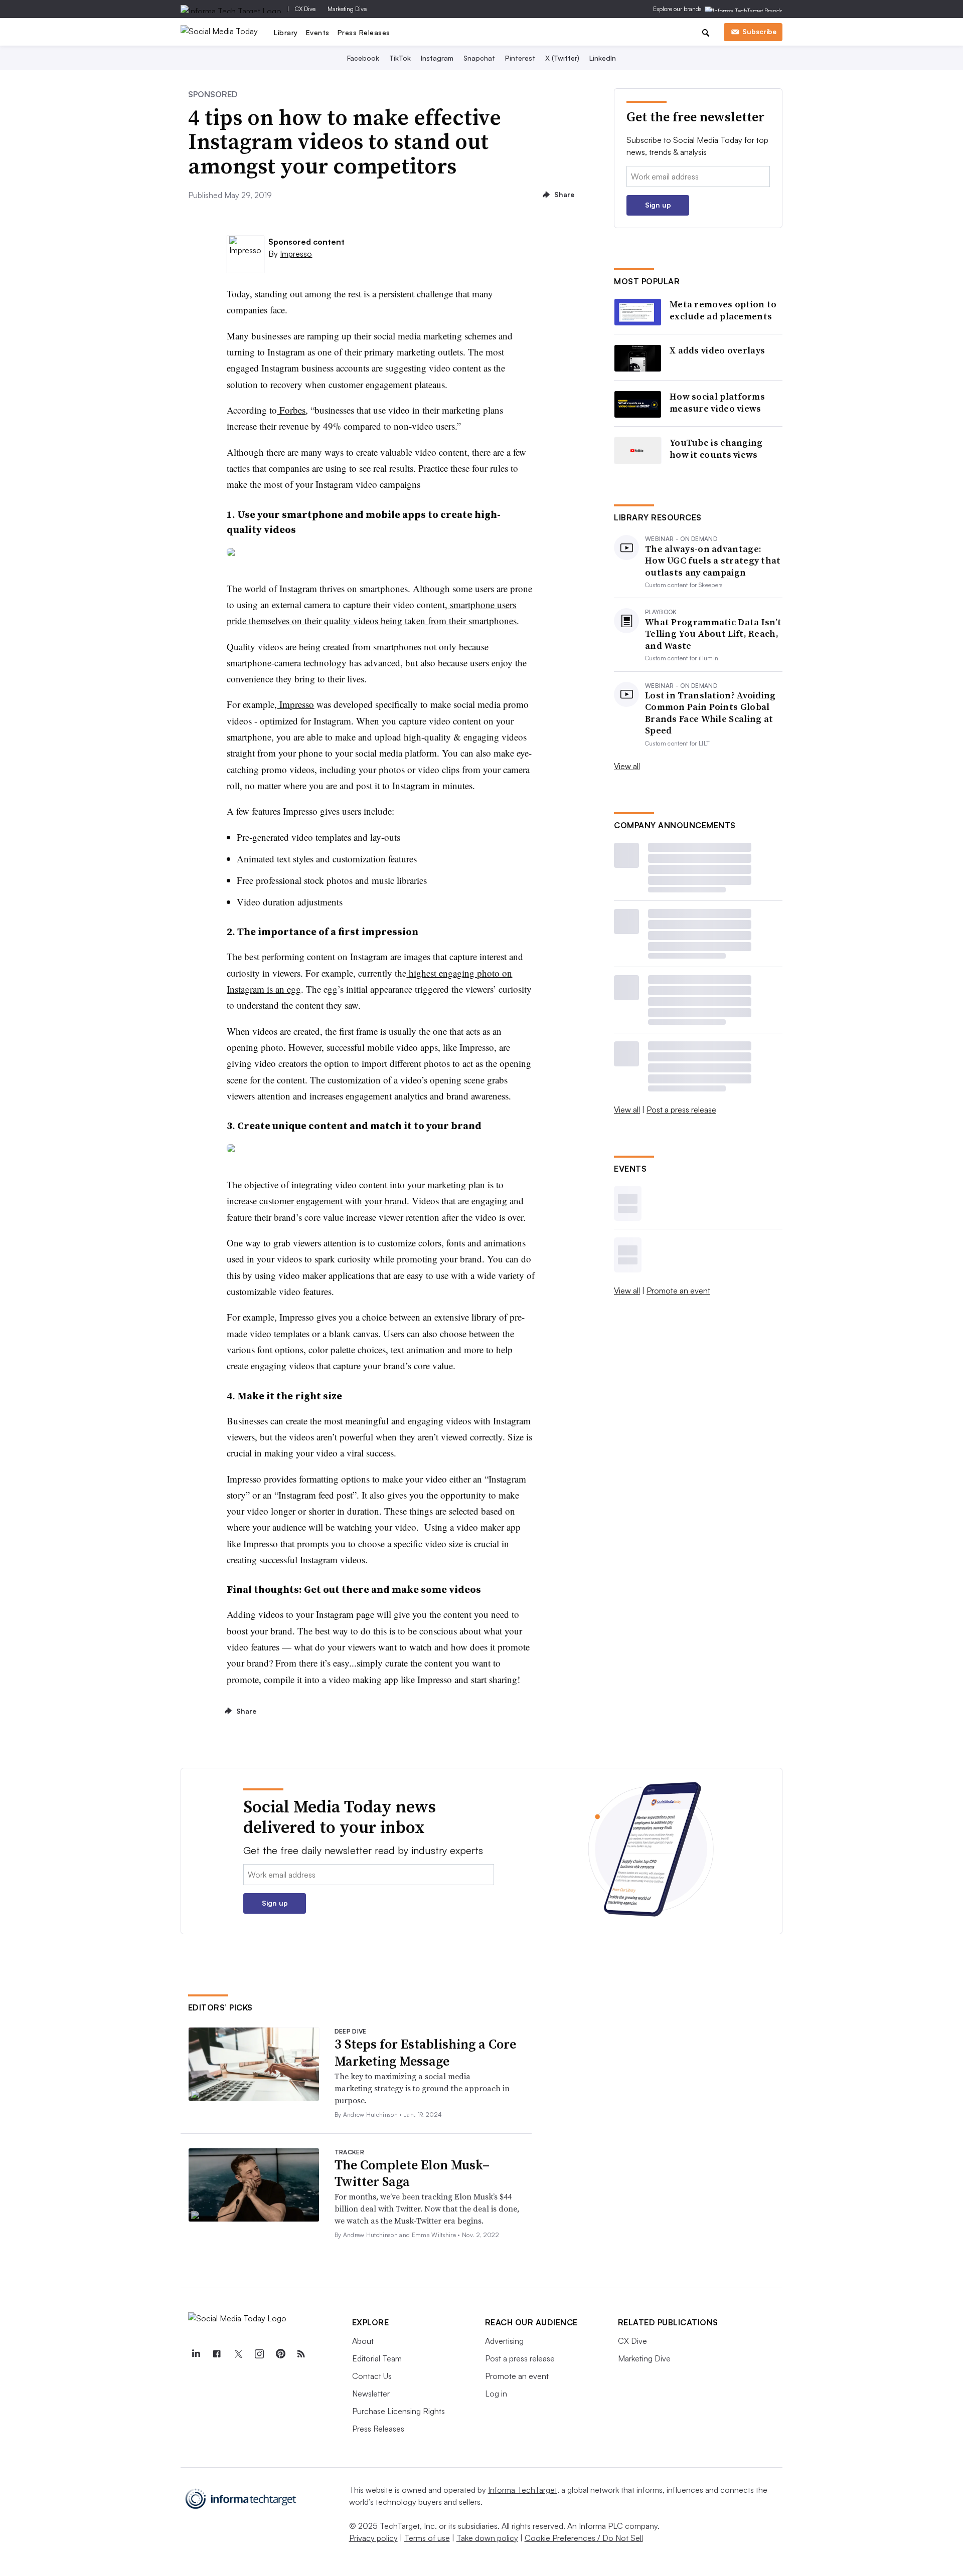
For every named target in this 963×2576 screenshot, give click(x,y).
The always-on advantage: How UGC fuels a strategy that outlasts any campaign (713, 561)
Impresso (296, 254)
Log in (496, 2394)
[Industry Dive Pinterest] (280, 2354)
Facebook (363, 58)
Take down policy (487, 2538)
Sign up (658, 205)
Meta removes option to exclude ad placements (723, 310)
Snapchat (479, 58)
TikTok (400, 58)
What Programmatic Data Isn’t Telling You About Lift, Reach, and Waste (713, 634)
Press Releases (364, 32)
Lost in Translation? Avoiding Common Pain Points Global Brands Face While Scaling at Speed (710, 713)
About (363, 2341)
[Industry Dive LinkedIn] (196, 2354)
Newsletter (371, 2394)
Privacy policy (373, 2538)
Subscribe (759, 31)
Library (286, 32)
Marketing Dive (347, 9)
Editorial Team (377, 2358)
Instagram (437, 58)
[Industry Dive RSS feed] (301, 2354)
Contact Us (372, 2376)
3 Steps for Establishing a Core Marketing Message (425, 2053)
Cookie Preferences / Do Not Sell (584, 2538)
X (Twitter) (562, 58)
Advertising (504, 2341)
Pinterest (520, 58)
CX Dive (305, 9)
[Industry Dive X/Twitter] (238, 2354)
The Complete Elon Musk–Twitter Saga (412, 2173)
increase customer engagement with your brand (317, 1201)
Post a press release (681, 1110)
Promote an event (678, 1291)
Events (318, 32)
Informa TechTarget (523, 2490)
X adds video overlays (717, 350)
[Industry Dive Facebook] (217, 2354)
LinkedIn (603, 58)
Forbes (291, 410)
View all (627, 766)
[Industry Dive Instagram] (259, 2354)
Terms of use (427, 2538)
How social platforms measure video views (717, 402)
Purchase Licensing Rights (398, 2411)
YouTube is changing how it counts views (716, 448)
